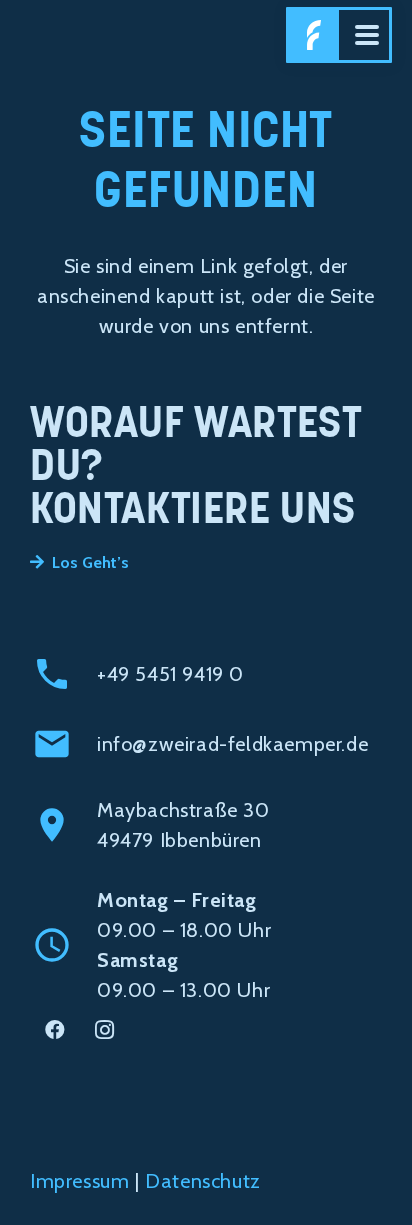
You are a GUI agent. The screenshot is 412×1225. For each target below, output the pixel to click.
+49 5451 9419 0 (170, 674)
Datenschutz (203, 1181)
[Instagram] (105, 1030)
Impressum (79, 1181)
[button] (367, 35)
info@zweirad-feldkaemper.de (232, 744)
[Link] (314, 35)
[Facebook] (55, 1030)
